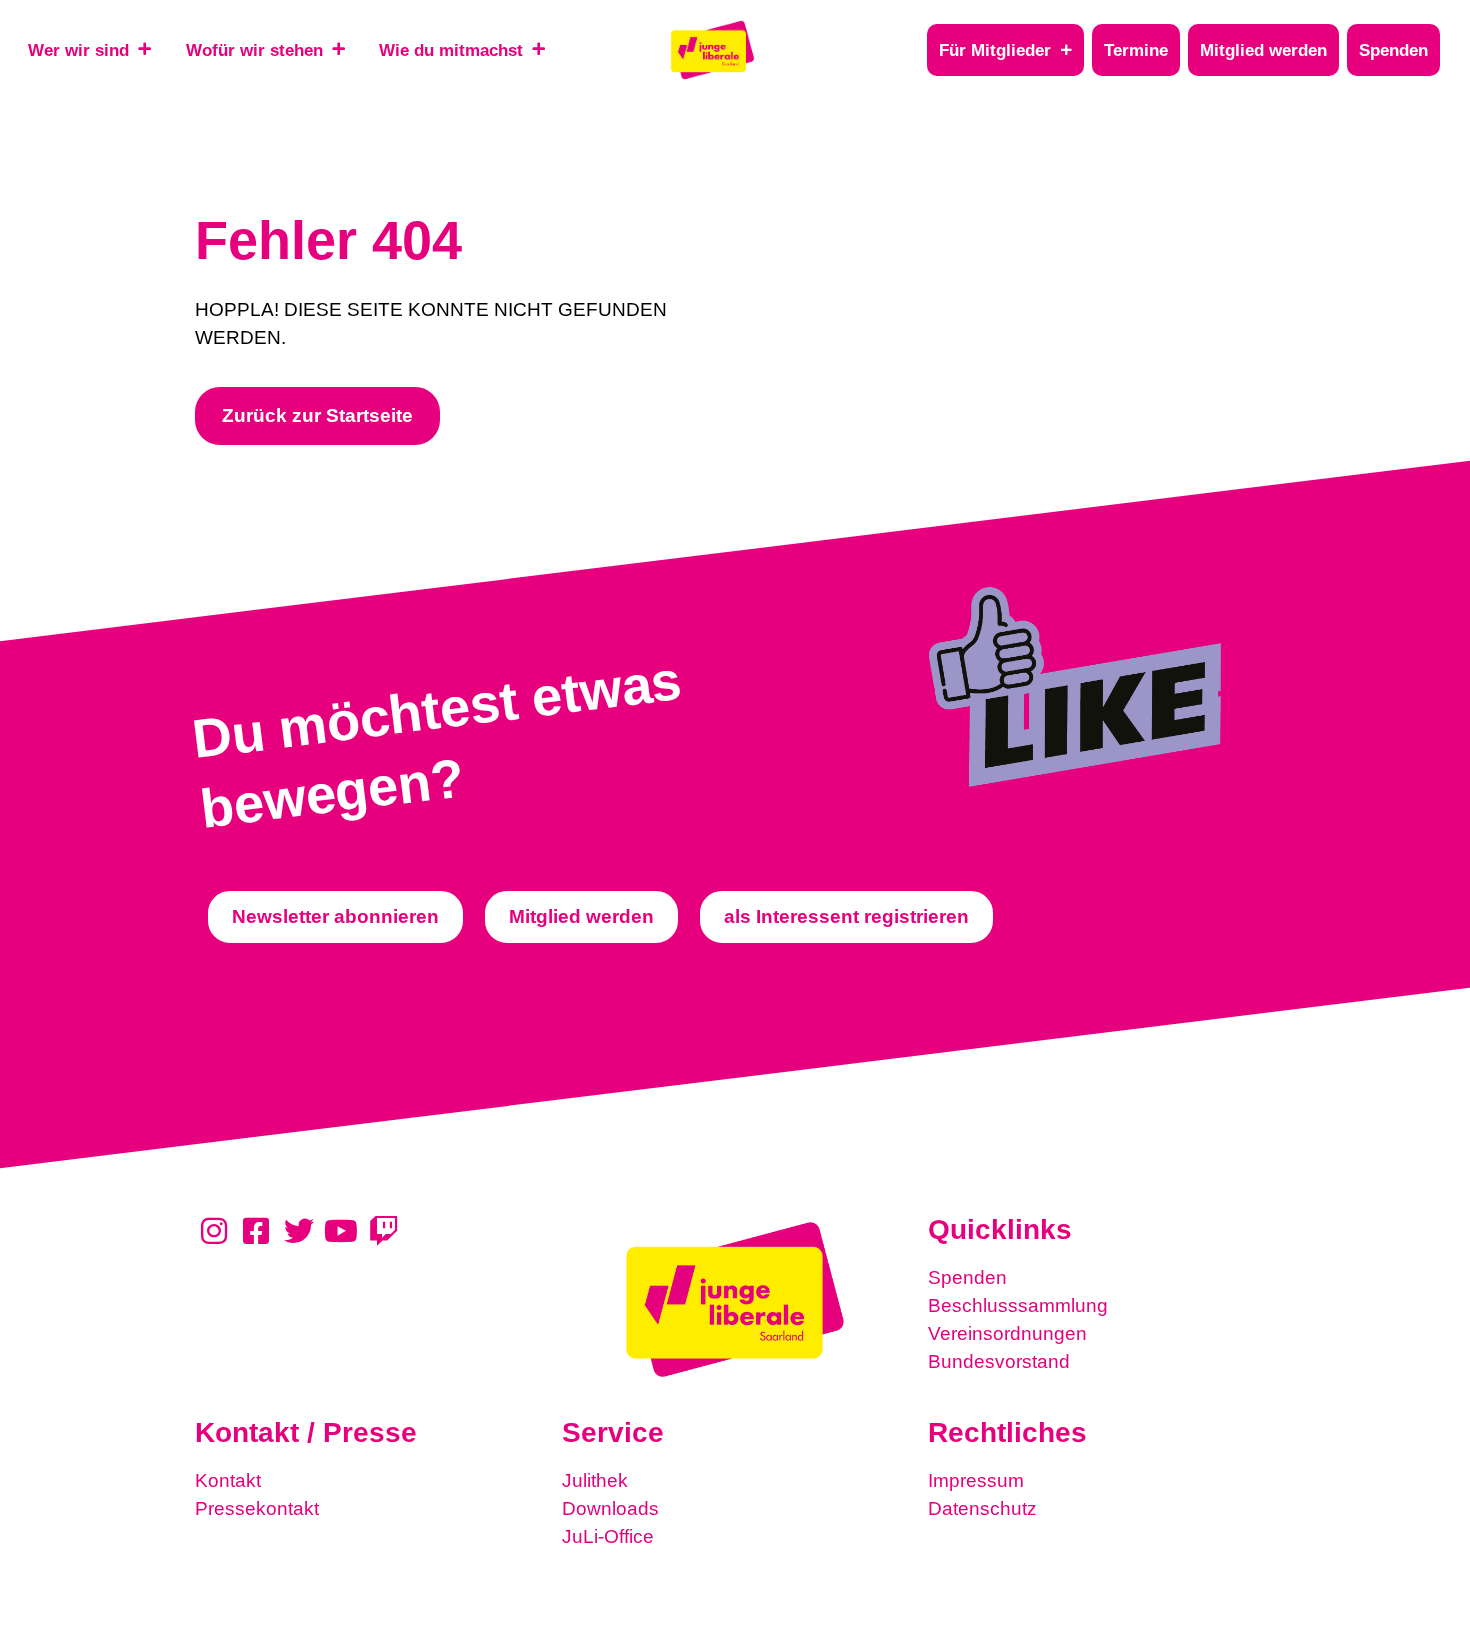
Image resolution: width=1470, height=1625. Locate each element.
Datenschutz (982, 1508)
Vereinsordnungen (1007, 1333)
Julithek (595, 1480)
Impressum (976, 1480)
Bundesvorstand (999, 1361)
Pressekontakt (257, 1508)
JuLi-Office (608, 1536)
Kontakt (228, 1480)
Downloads (610, 1508)
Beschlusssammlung (1018, 1305)
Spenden (967, 1277)
